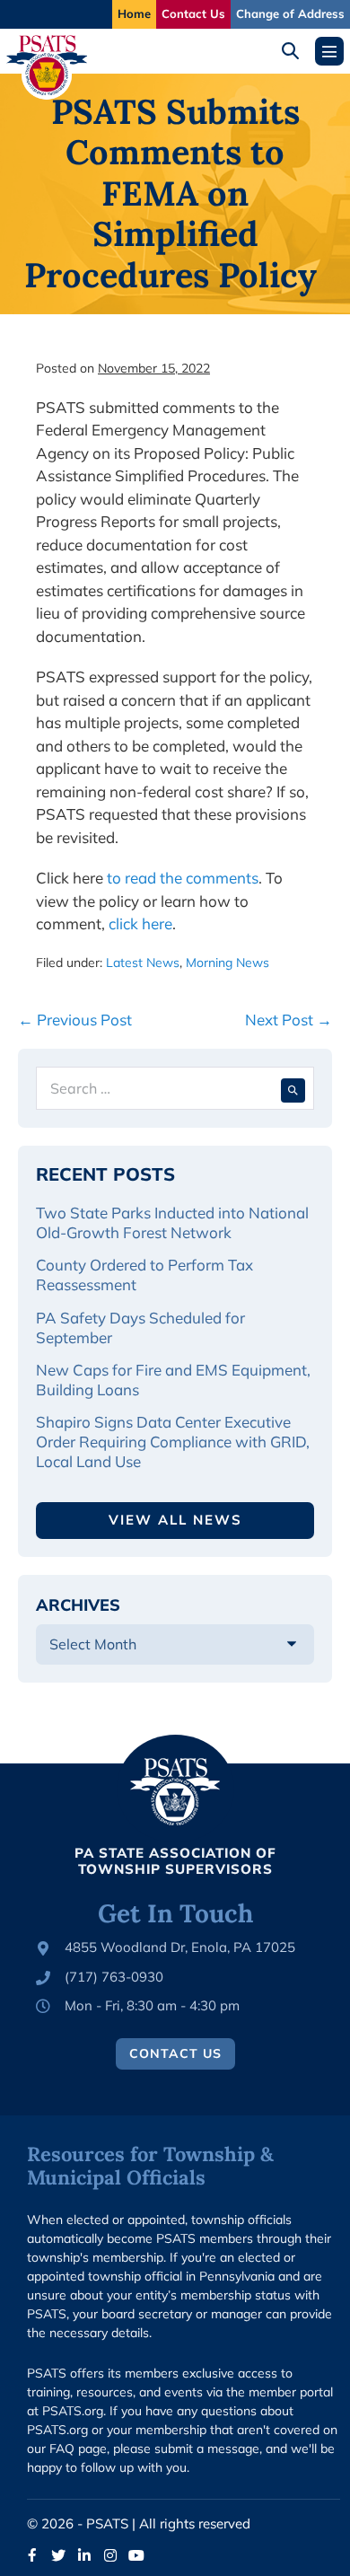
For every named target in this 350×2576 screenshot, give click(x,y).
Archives (78, 1605)
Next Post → (289, 1020)
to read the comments (183, 878)
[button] (297, 51)
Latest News (143, 963)
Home (134, 13)
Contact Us (193, 13)
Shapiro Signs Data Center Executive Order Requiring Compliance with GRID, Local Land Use (173, 1442)
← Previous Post (75, 1020)
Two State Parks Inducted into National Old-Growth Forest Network (172, 1222)
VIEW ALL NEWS (175, 1520)
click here (140, 923)
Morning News (227, 963)
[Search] (293, 1088)
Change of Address (290, 13)
